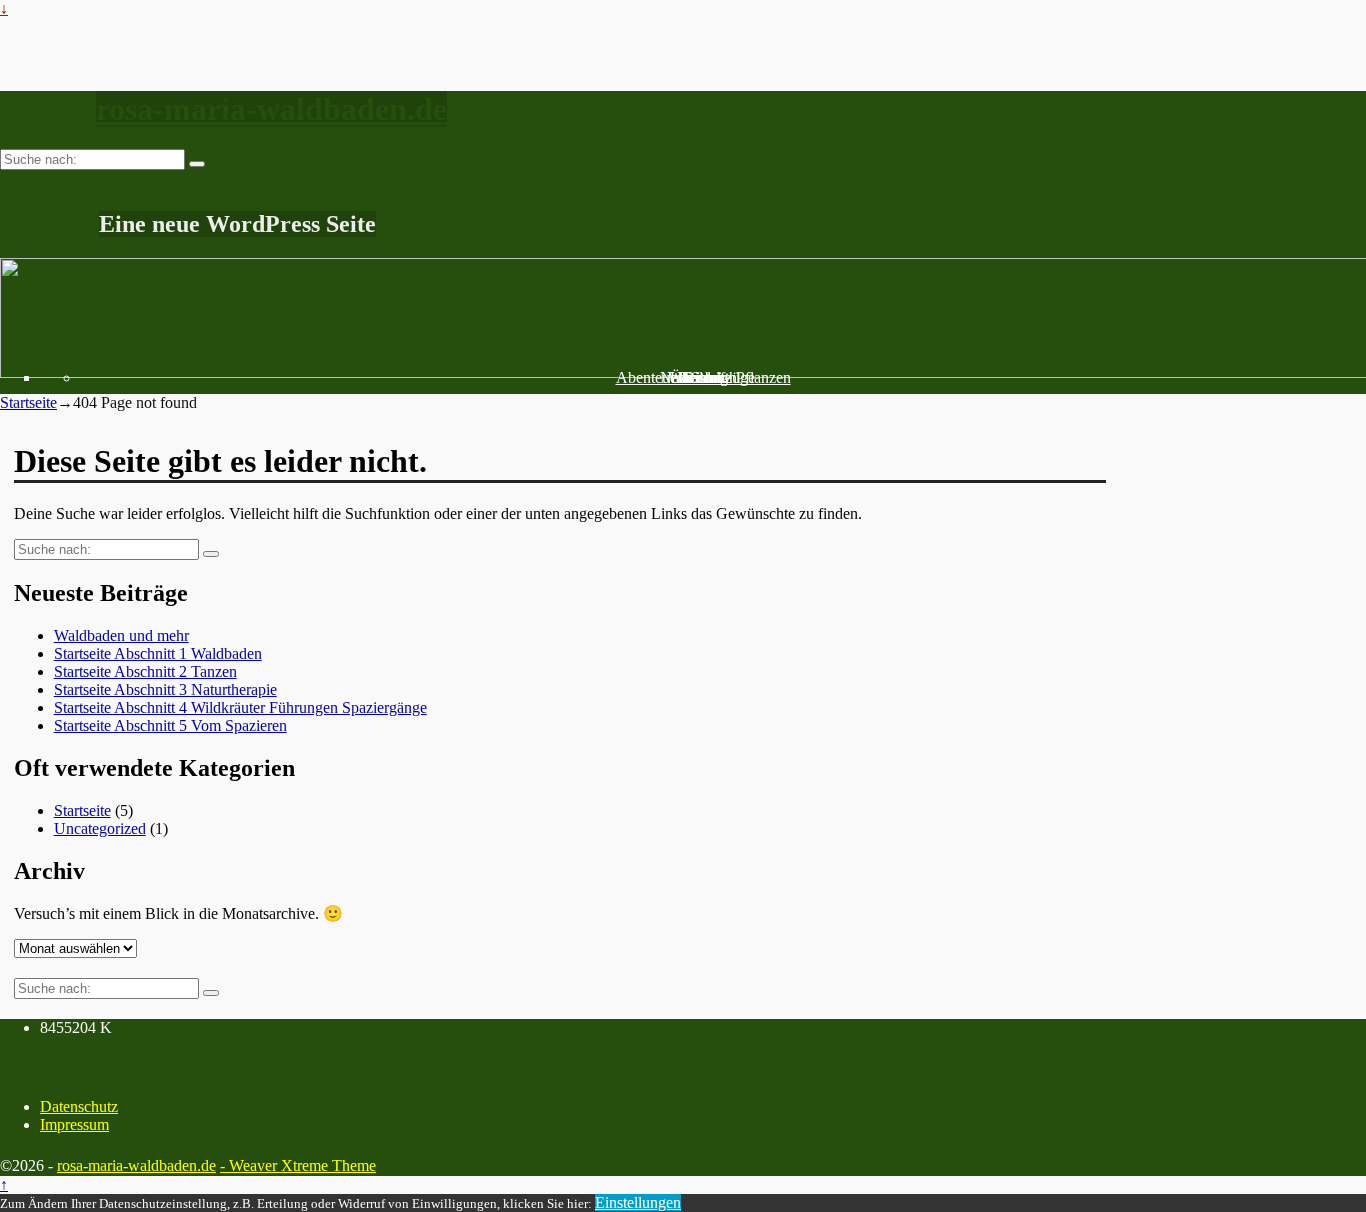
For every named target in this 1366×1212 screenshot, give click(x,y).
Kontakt (703, 377)
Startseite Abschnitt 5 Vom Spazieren (170, 725)
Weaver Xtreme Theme (302, 1165)
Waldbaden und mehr (121, 635)
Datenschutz (79, 1106)
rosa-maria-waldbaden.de (271, 109)
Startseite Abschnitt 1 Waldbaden (158, 653)
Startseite (28, 402)
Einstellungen (638, 1202)
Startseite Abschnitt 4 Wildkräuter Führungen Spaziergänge (240, 707)
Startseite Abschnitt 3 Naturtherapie (165, 689)
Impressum (74, 1124)
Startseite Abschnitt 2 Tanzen (145, 671)
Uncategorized (100, 828)
